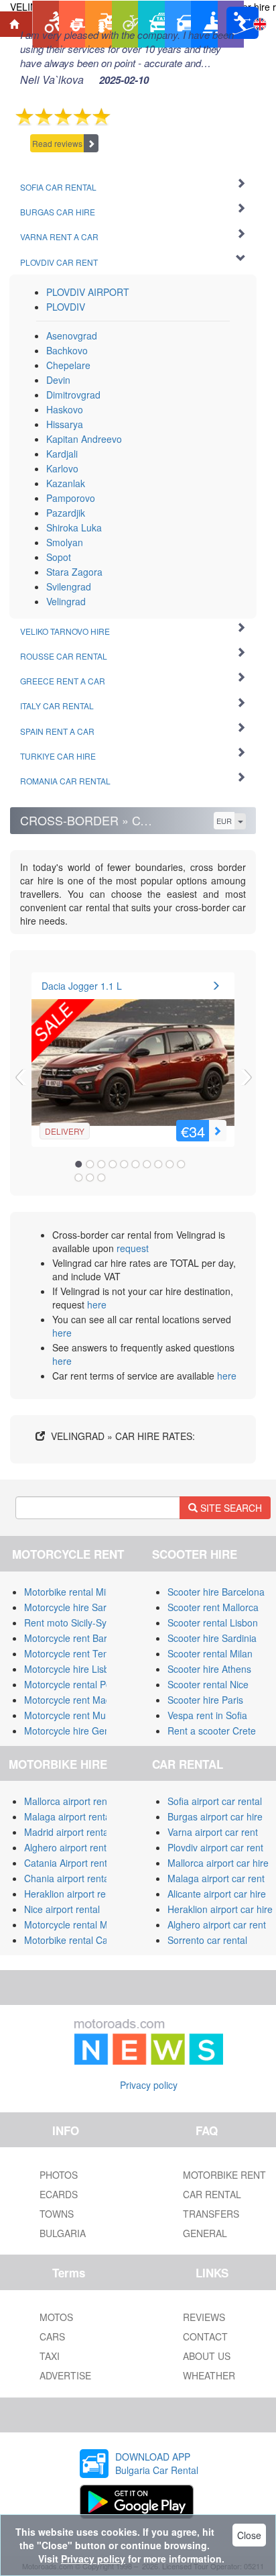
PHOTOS (59, 2175)
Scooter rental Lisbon (213, 1622)
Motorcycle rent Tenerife (76, 1653)
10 (181, 1164)
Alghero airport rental (69, 1847)
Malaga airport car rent (216, 1878)
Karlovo (62, 468)
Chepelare (68, 365)
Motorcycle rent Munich (74, 1715)
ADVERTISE (65, 2375)
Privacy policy (149, 2085)
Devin (58, 380)
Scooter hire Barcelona (216, 1592)
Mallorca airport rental (71, 1801)
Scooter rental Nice (208, 1684)
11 (78, 1178)
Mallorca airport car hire (218, 1863)
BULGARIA (63, 2233)
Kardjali (62, 454)
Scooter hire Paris (205, 1700)
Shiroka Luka (74, 527)
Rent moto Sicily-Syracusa (80, 1622)
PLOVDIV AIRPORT (88, 292)
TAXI (50, 2356)
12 (90, 1178)
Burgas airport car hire (215, 1816)
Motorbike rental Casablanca (85, 1940)
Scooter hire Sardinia (212, 1638)
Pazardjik (66, 513)
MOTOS (56, 2317)
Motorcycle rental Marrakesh (85, 1924)
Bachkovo (67, 350)
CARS (52, 2336)
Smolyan (65, 542)
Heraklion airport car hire (220, 1909)
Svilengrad (69, 586)
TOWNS (57, 2214)
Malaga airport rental (68, 1816)
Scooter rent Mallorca (213, 1607)
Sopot (59, 557)
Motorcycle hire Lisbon (72, 1669)
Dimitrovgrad (73, 395)
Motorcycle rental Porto (73, 1684)
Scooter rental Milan (210, 1653)
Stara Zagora (74, 572)
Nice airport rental (62, 1909)
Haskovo (65, 409)
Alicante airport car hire (217, 1894)
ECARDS (59, 2194)
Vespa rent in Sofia (207, 1715)
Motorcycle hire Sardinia (75, 1607)
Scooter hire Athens (209, 1669)
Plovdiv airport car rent (215, 1847)
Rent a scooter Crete (212, 1731)
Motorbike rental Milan (71, 1592)
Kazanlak (66, 483)
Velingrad (66, 601)
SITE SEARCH (230, 1508)
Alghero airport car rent (217, 1924)
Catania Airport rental (69, 1863)
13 (101, 1178)
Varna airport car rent (213, 1832)
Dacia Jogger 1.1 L (82, 986)
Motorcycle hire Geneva (75, 1731)
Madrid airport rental (67, 1832)
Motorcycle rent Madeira (76, 1700)
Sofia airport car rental (215, 1801)
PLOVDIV (66, 307)
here (97, 1304)
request (133, 1248)
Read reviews (57, 143)
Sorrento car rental (207, 1940)
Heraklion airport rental (73, 1894)
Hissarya (65, 424)
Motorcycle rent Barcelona (80, 1638)
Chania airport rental (68, 1878)
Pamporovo (71, 498)
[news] (149, 2039)
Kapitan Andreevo (84, 439)
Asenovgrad (72, 336)
